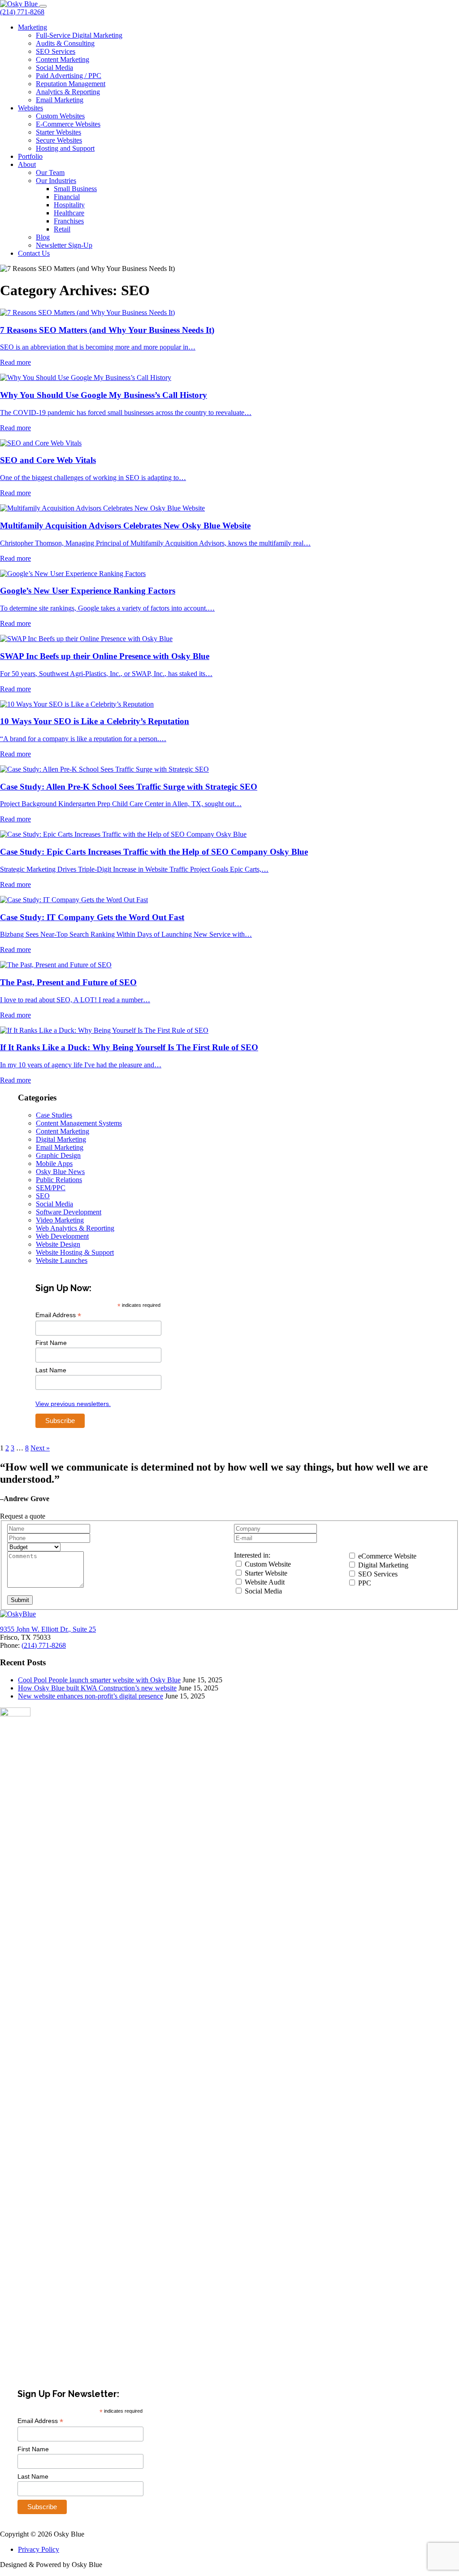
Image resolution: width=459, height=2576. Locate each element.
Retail (62, 229)
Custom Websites (60, 116)
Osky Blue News (60, 1172)
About (27, 164)
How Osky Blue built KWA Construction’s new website (97, 1688)
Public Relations (59, 1180)
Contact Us (34, 253)
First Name (51, 1343)
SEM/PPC (51, 1188)
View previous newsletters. (73, 1404)
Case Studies (54, 1115)
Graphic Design (58, 1155)
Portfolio (30, 156)
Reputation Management (71, 84)
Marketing (32, 27)
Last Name (51, 1370)
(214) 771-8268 (22, 12)
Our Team (50, 172)
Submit (20, 1600)
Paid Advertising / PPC (69, 76)
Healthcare (69, 213)
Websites (30, 108)
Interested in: (252, 1555)
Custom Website (267, 1564)
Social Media (54, 68)
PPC (364, 1583)
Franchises (69, 221)
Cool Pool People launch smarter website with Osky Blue (99, 1680)
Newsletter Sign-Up (64, 245)
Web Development (62, 1236)
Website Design (58, 1244)
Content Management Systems (79, 1123)
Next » (40, 1448)
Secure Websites (59, 140)
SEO (43, 1196)
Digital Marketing (61, 1139)
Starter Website (265, 1573)
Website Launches (62, 1260)
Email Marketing (60, 100)
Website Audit (264, 1582)
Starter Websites (58, 132)
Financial (67, 197)
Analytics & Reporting (68, 92)
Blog (43, 237)
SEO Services (56, 51)
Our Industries (56, 181)
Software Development (69, 1212)
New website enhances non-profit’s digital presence (91, 1696)
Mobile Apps (54, 1164)
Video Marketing (60, 1220)
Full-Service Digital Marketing (79, 35)
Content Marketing (63, 59)
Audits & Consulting (65, 43)
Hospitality (69, 205)
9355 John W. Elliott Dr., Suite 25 (48, 1629)
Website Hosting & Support (75, 1252)
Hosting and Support (65, 148)
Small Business (75, 189)
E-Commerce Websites (68, 124)
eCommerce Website (386, 1556)
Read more (15, 362)
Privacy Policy (39, 2549)
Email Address (58, 1315)
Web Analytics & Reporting (75, 1228)
